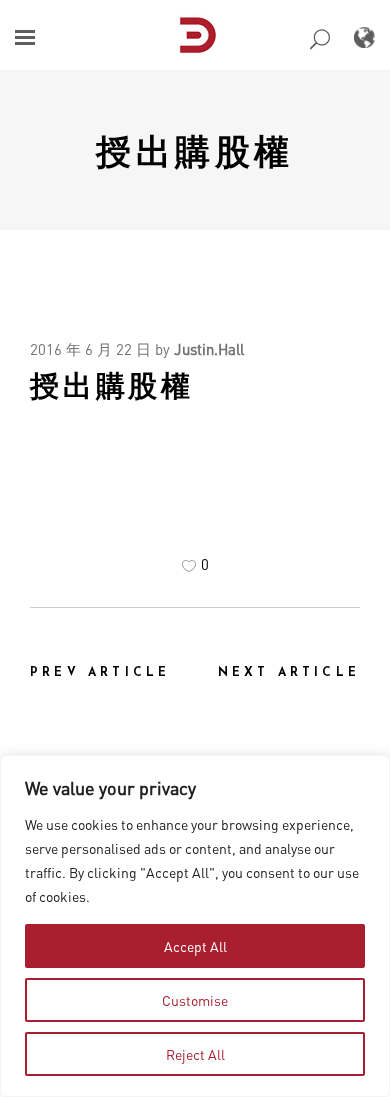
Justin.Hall (209, 349)
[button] (25, 37)
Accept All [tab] (195, 946)
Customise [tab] (195, 1000)
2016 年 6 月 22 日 (90, 349)
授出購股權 (195, 150)
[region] (195, 926)
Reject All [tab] (195, 1054)
